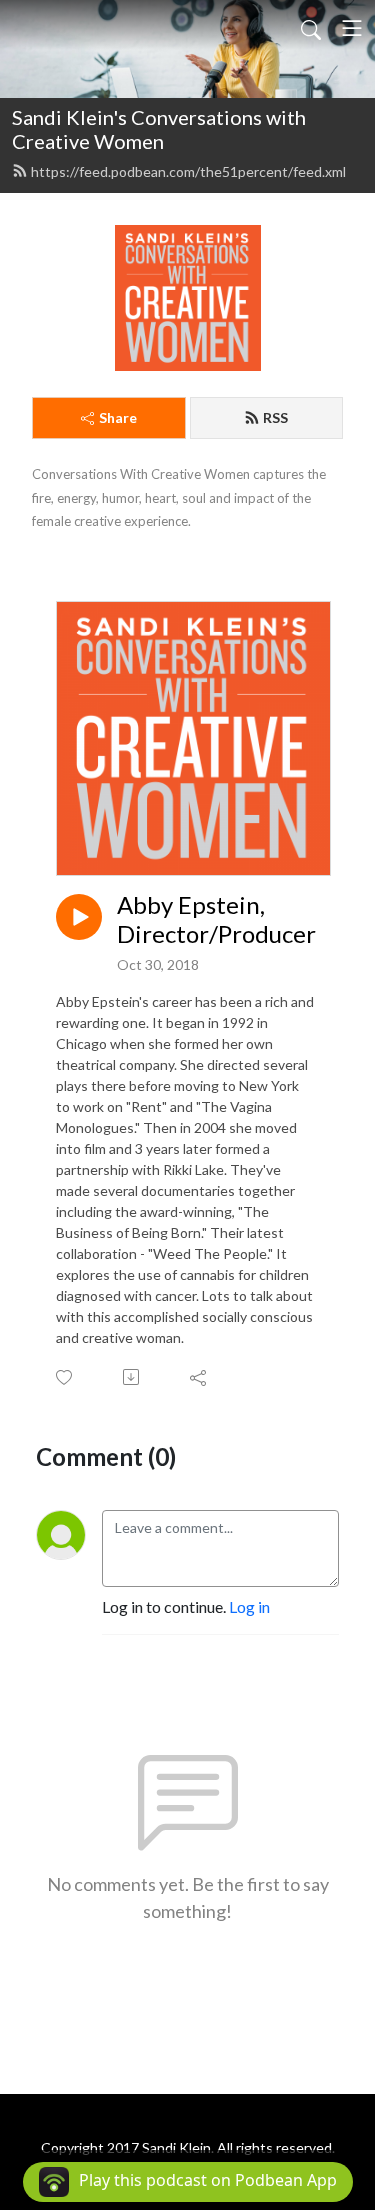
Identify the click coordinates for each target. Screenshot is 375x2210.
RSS (275, 417)
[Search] (311, 28)
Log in (249, 1606)
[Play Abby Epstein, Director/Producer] (79, 917)
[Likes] (65, 1377)
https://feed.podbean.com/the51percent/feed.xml (188, 171)
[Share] (199, 1377)
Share (118, 417)
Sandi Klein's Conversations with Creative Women (159, 129)
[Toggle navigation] (352, 28)
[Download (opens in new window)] (132, 1377)
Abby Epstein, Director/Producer (216, 919)
